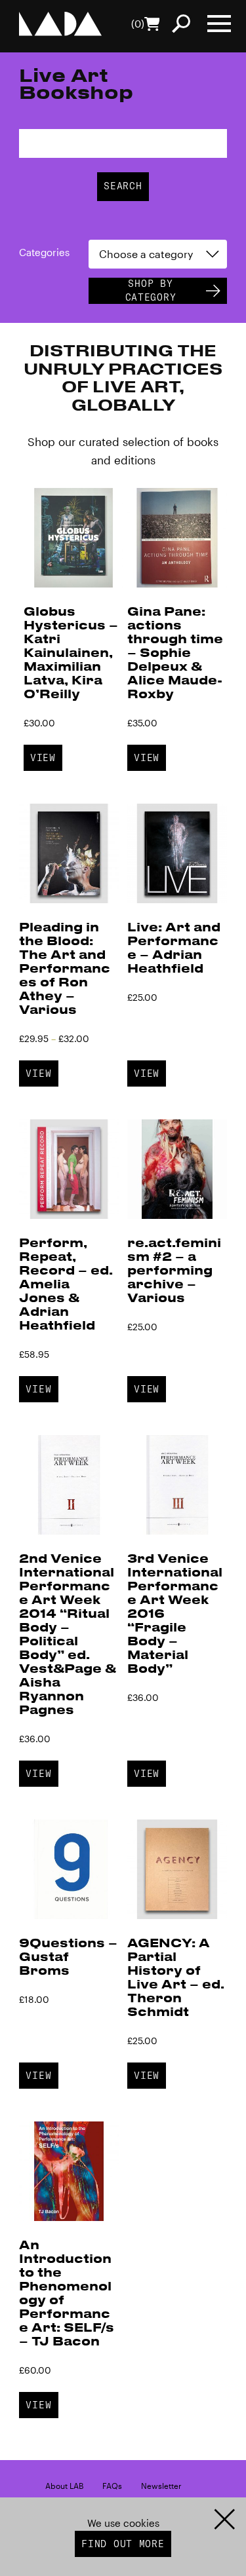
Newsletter (161, 2486)
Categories (44, 252)
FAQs (112, 2486)
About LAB (64, 2486)
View (43, 758)
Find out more (123, 2544)
